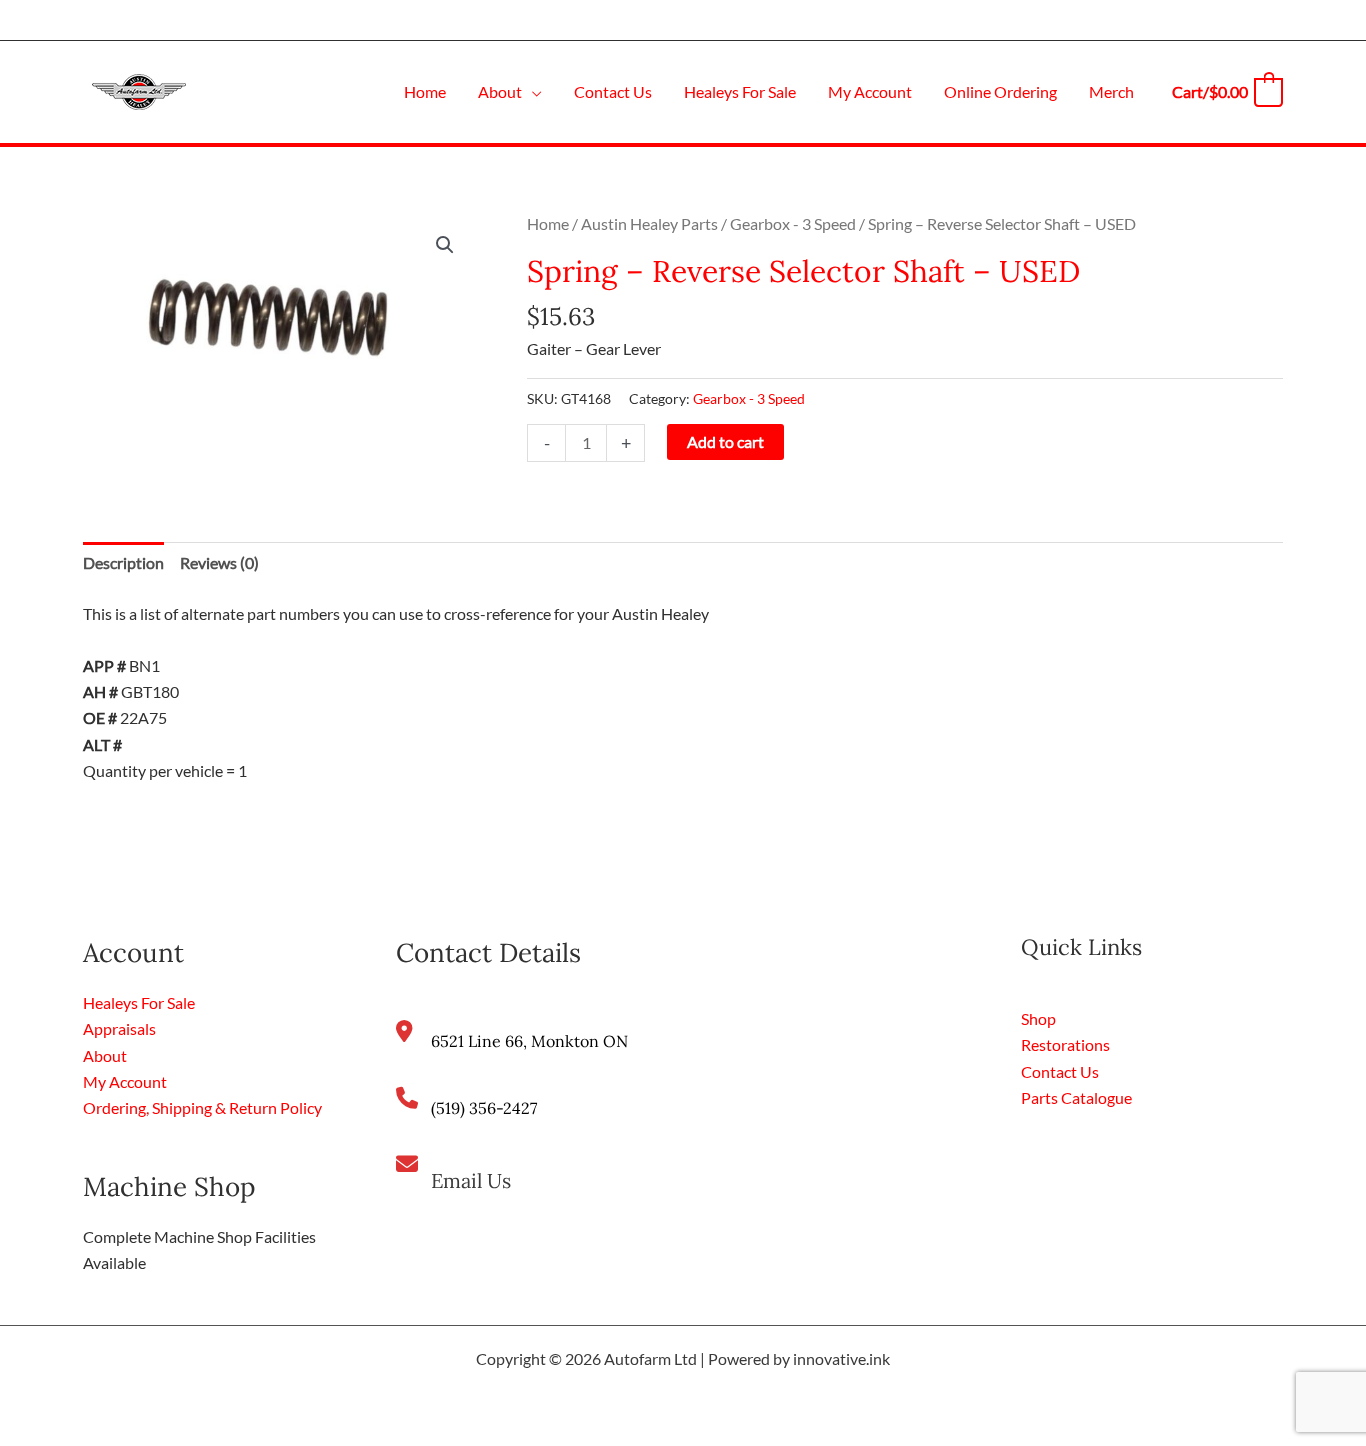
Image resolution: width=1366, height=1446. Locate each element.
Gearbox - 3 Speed (793, 223)
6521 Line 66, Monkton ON (529, 1041)
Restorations (1065, 1044)
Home (548, 223)
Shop (1038, 1018)
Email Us (471, 1180)
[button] (532, 91)
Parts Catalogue (1076, 1097)
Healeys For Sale (139, 1002)
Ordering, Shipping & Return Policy (202, 1107)
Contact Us (1060, 1071)
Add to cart (725, 441)
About (105, 1055)
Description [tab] (123, 562)
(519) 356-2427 (484, 1108)
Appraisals (119, 1028)
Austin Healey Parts (649, 223)
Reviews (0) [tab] (219, 562)
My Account (125, 1081)
